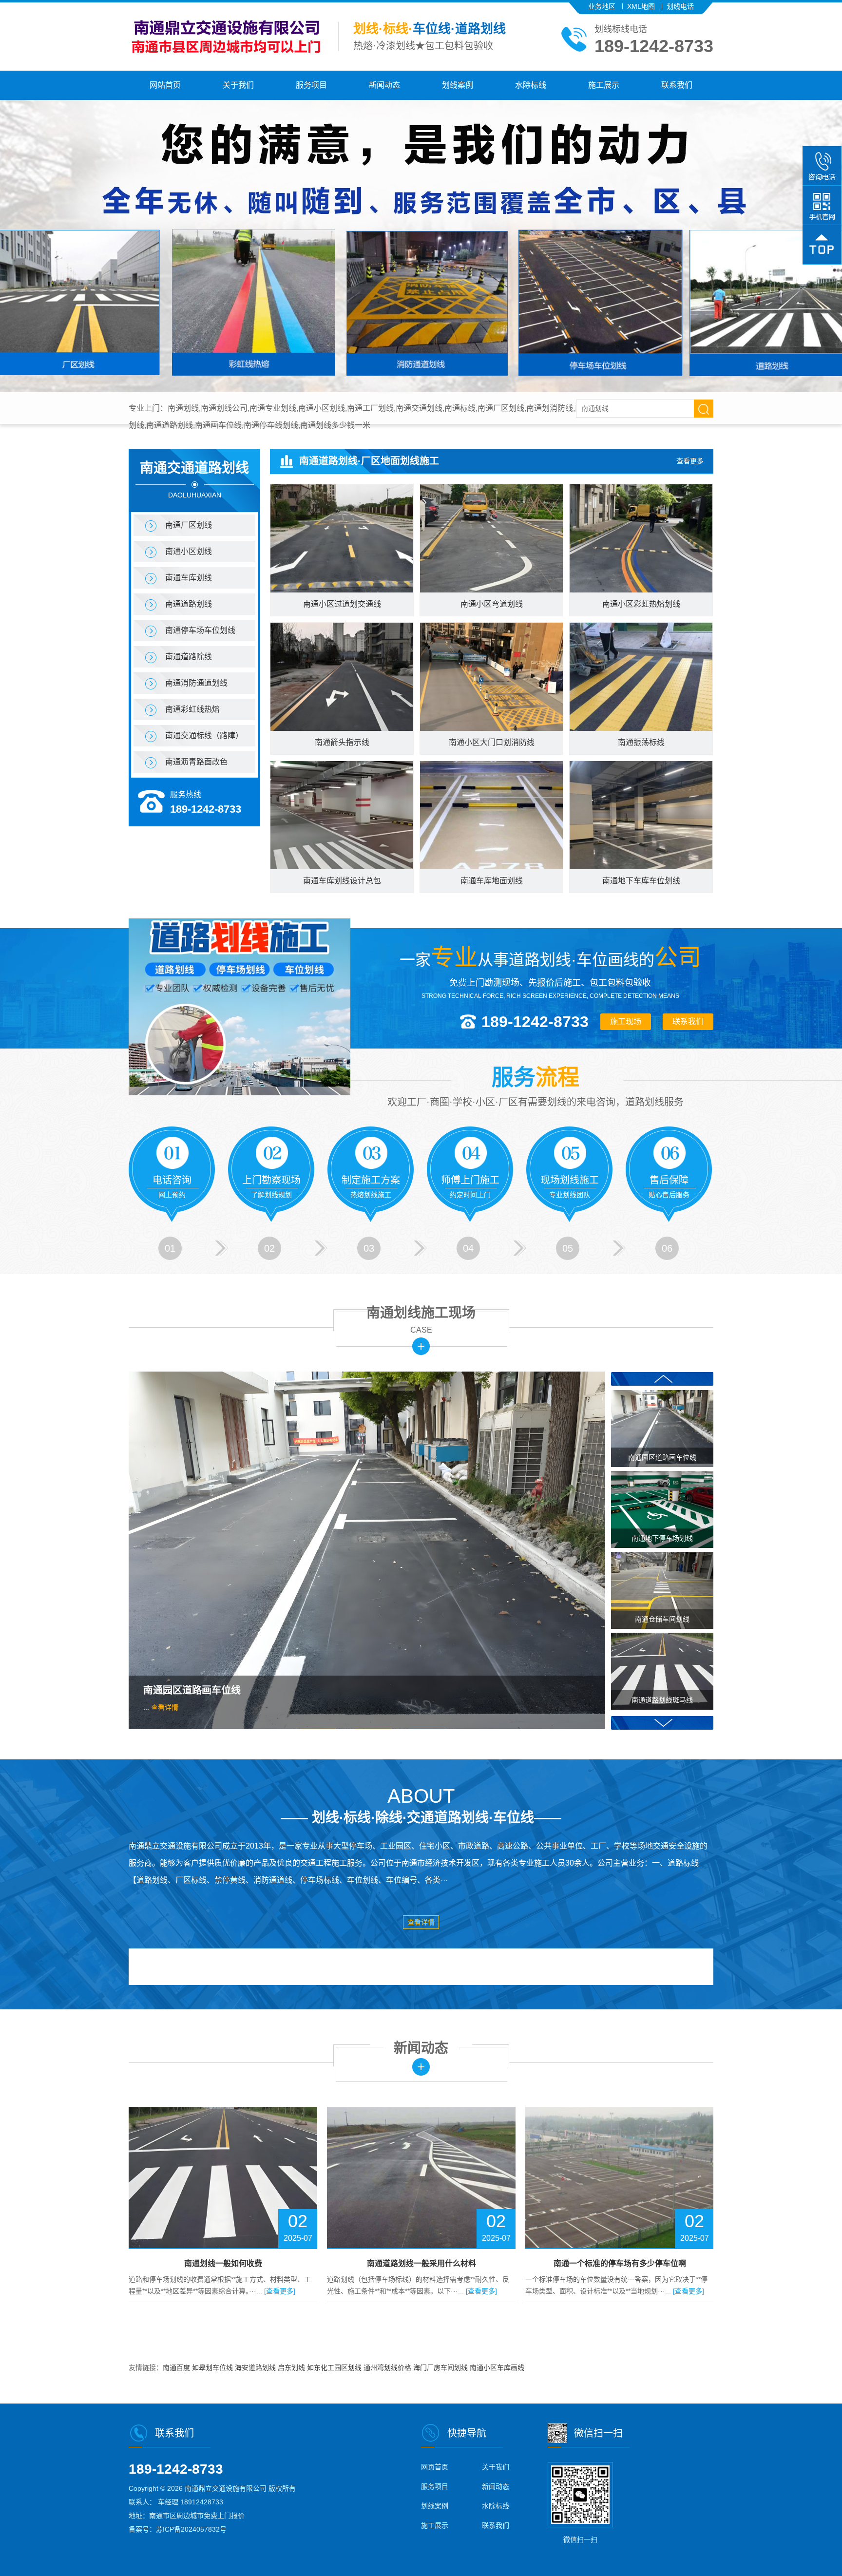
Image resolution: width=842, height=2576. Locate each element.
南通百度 (177, 2367)
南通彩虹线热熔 (192, 709)
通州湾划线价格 (388, 2367)
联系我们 (677, 85)
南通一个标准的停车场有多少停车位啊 (421, 2263)
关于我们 (238, 85)
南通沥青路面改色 (196, 762)
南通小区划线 (189, 551)
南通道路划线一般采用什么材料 (223, 2263)
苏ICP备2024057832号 (191, 2529)
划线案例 (458, 85)
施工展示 (604, 85)
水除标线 (531, 85)
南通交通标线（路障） (204, 735)
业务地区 (602, 6)
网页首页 (435, 2467)
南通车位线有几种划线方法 (620, 2263)
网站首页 (165, 85)
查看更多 (690, 461)
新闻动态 (384, 85)
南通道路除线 (189, 657)
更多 (421, 1346)
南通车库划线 (189, 578)
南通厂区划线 (189, 525)
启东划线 (292, 2367)
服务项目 (311, 85)
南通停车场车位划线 (200, 630)
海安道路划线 (256, 2367)
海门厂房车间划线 (441, 2367)
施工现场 (626, 1021)
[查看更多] (283, 2291)
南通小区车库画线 (497, 2367)
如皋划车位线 (213, 2367)
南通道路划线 (189, 604)
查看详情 (165, 1707)
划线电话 (680, 6)
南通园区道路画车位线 (192, 1690)
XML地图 (641, 6)
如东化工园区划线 (335, 2367)
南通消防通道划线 (196, 683)
